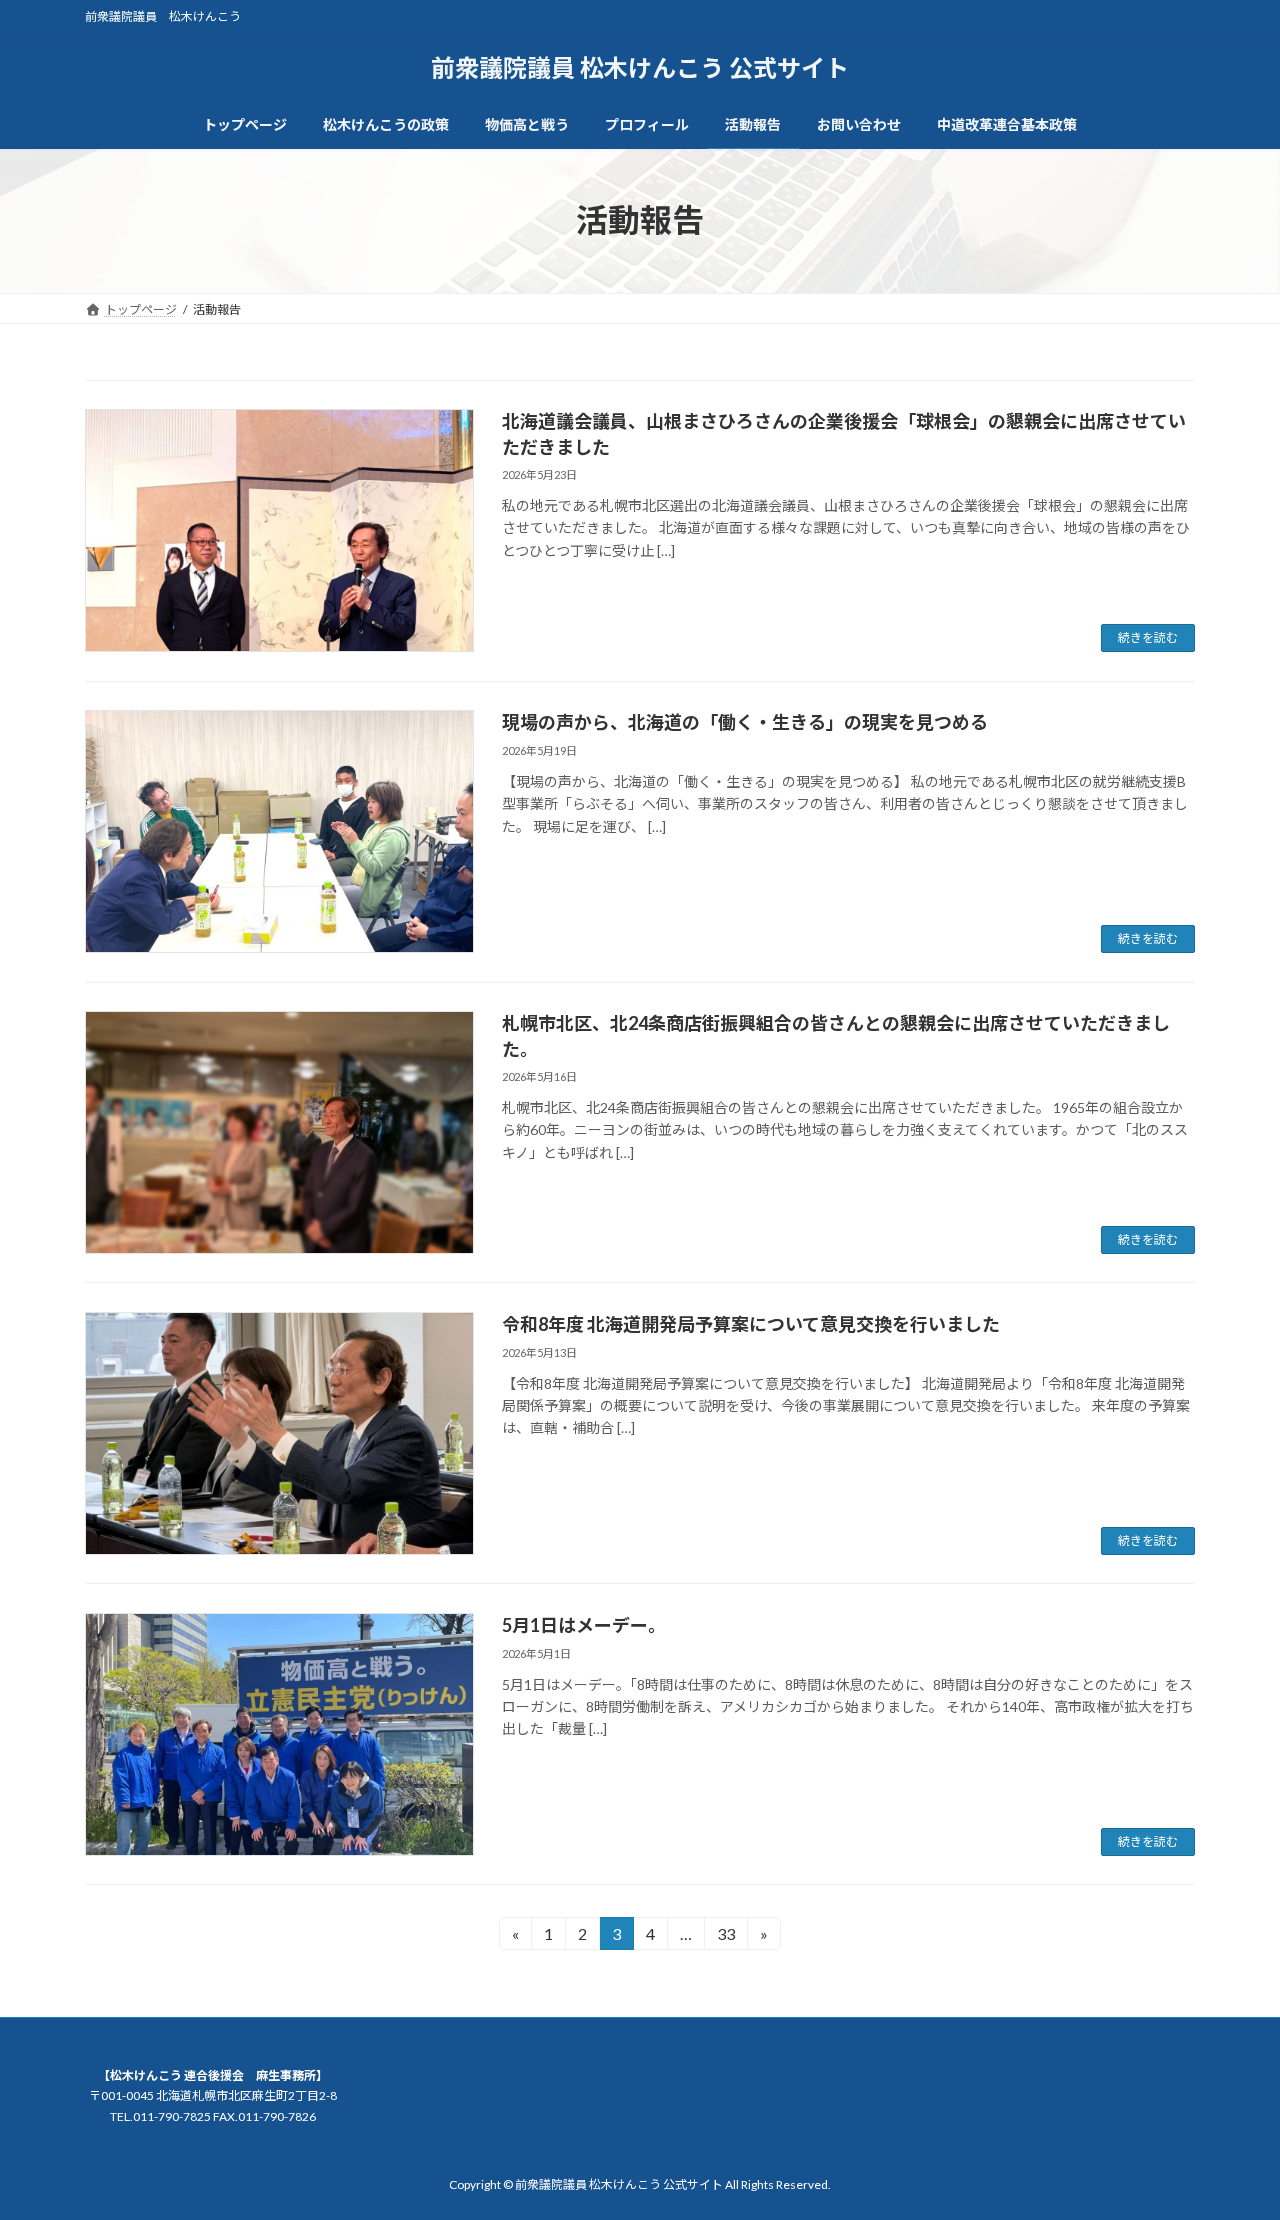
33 (725, 1937)
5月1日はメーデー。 (584, 1625)
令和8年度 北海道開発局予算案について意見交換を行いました (751, 1324)
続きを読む (1148, 637)
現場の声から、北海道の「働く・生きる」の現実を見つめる (745, 722)
